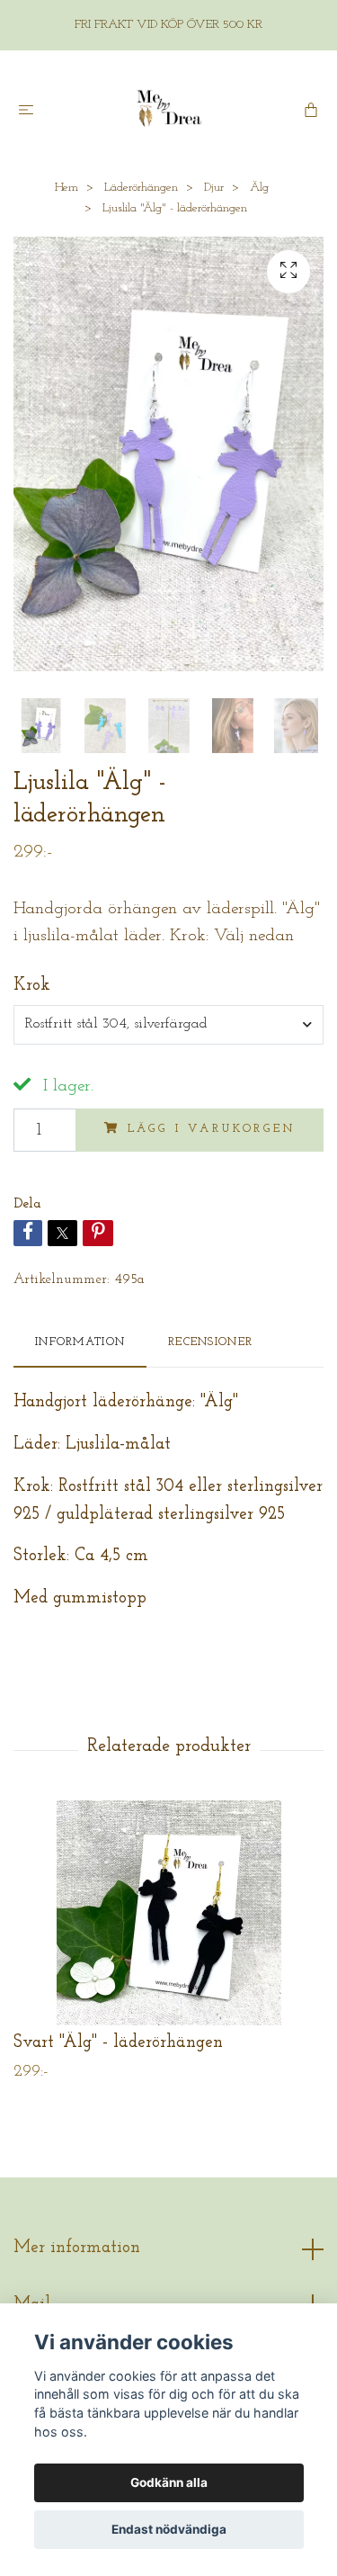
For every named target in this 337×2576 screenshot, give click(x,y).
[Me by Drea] (169, 109)
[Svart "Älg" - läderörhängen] (168, 1913)
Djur (214, 188)
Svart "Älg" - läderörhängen (118, 2043)
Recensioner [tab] (210, 1342)
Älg (259, 188)
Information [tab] (80, 1342)
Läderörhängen (141, 188)
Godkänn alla (169, 2482)
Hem (67, 188)
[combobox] (168, 1025)
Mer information (77, 2248)
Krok (32, 986)
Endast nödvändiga (169, 2529)
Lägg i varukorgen (212, 1129)
